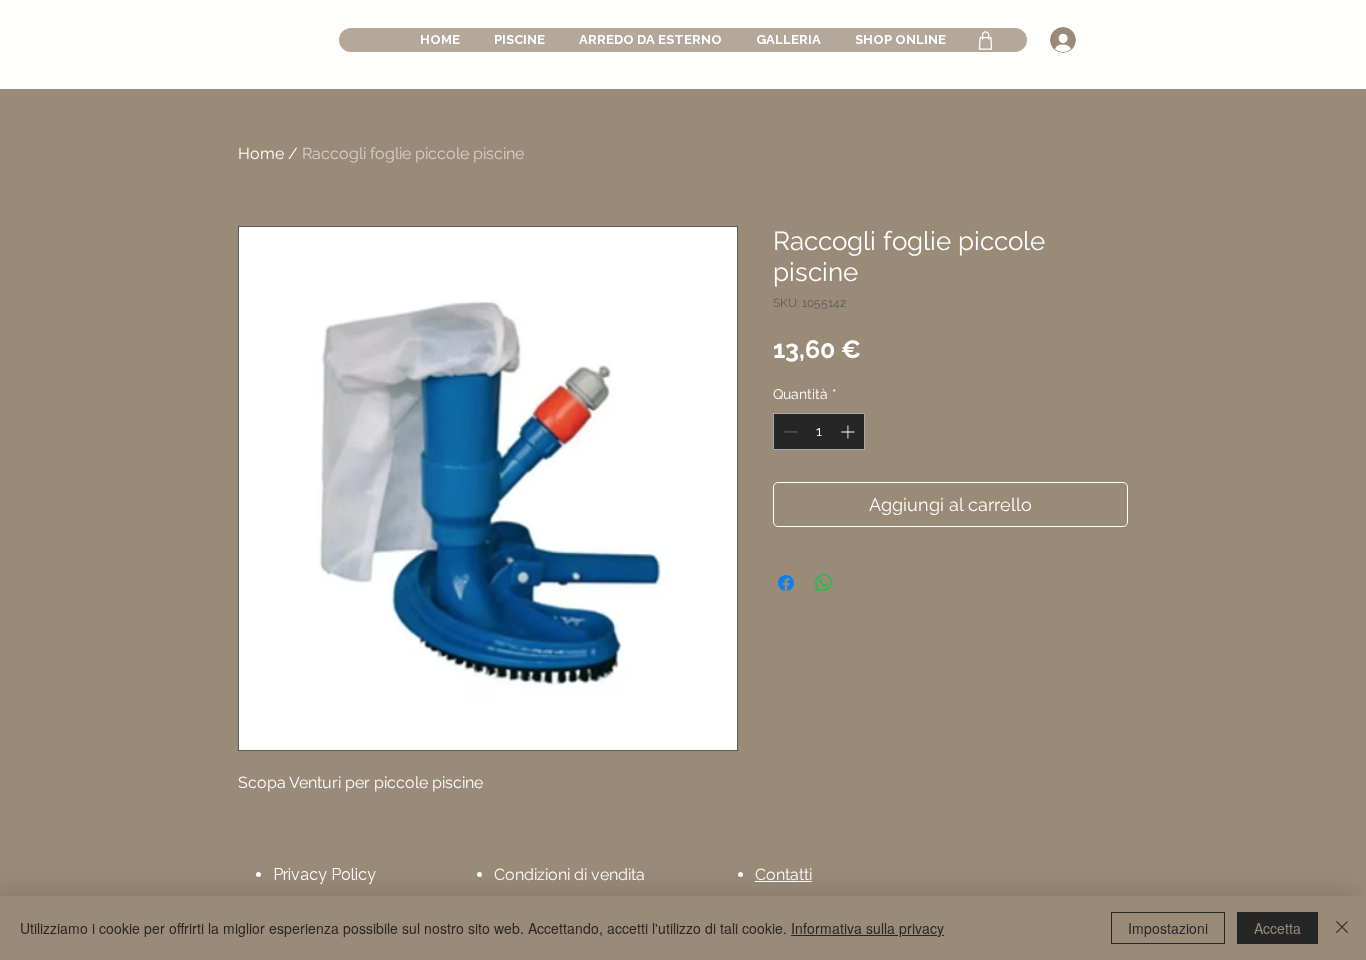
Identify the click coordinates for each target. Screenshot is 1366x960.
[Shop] (985, 40)
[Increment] (849, 431)
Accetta (1277, 928)
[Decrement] (788, 431)
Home (261, 153)
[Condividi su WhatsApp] (824, 583)
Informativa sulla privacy (867, 928)
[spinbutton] (819, 431)
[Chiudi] (1342, 928)
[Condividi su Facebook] (786, 583)
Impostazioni (1168, 928)
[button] (519, 40)
